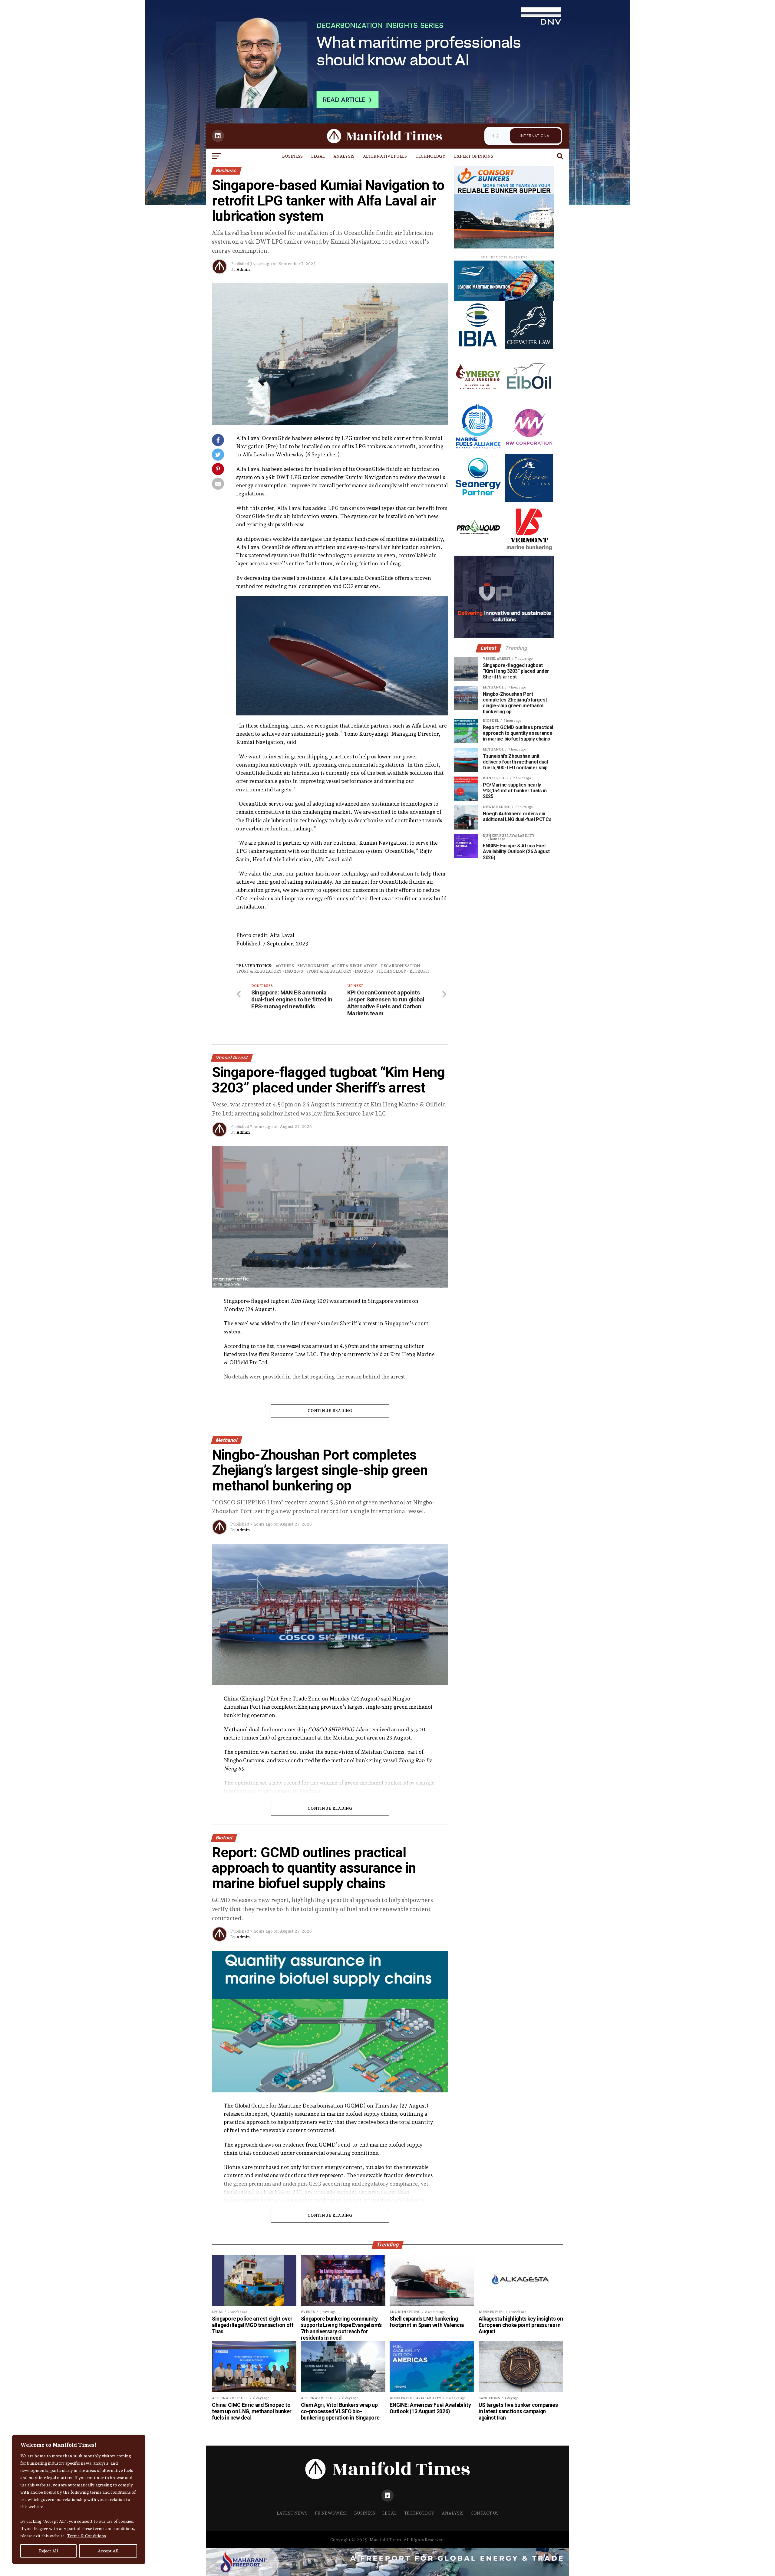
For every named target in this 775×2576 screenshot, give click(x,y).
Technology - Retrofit (404, 972)
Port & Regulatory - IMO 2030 (271, 972)
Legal (318, 156)
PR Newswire (331, 2513)
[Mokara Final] (529, 500)
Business (292, 156)
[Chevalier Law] (529, 347)
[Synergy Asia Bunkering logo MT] (478, 398)
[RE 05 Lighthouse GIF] (504, 247)
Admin (243, 269)
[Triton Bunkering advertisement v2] (504, 299)
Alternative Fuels (385, 156)
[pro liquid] (478, 551)
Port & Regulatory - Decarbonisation (377, 966)
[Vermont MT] (529, 551)
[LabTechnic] (504, 636)
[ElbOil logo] (529, 398)
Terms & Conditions (86, 2536)
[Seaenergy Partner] (478, 500)
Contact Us (485, 2513)
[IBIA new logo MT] (478, 347)
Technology (430, 156)
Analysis (344, 156)
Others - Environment (303, 966)
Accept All (108, 2551)
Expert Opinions (474, 156)
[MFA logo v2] (478, 449)
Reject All (49, 2551)
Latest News (292, 2513)
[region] (79, 2499)
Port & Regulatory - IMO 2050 (341, 972)
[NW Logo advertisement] (529, 449)
